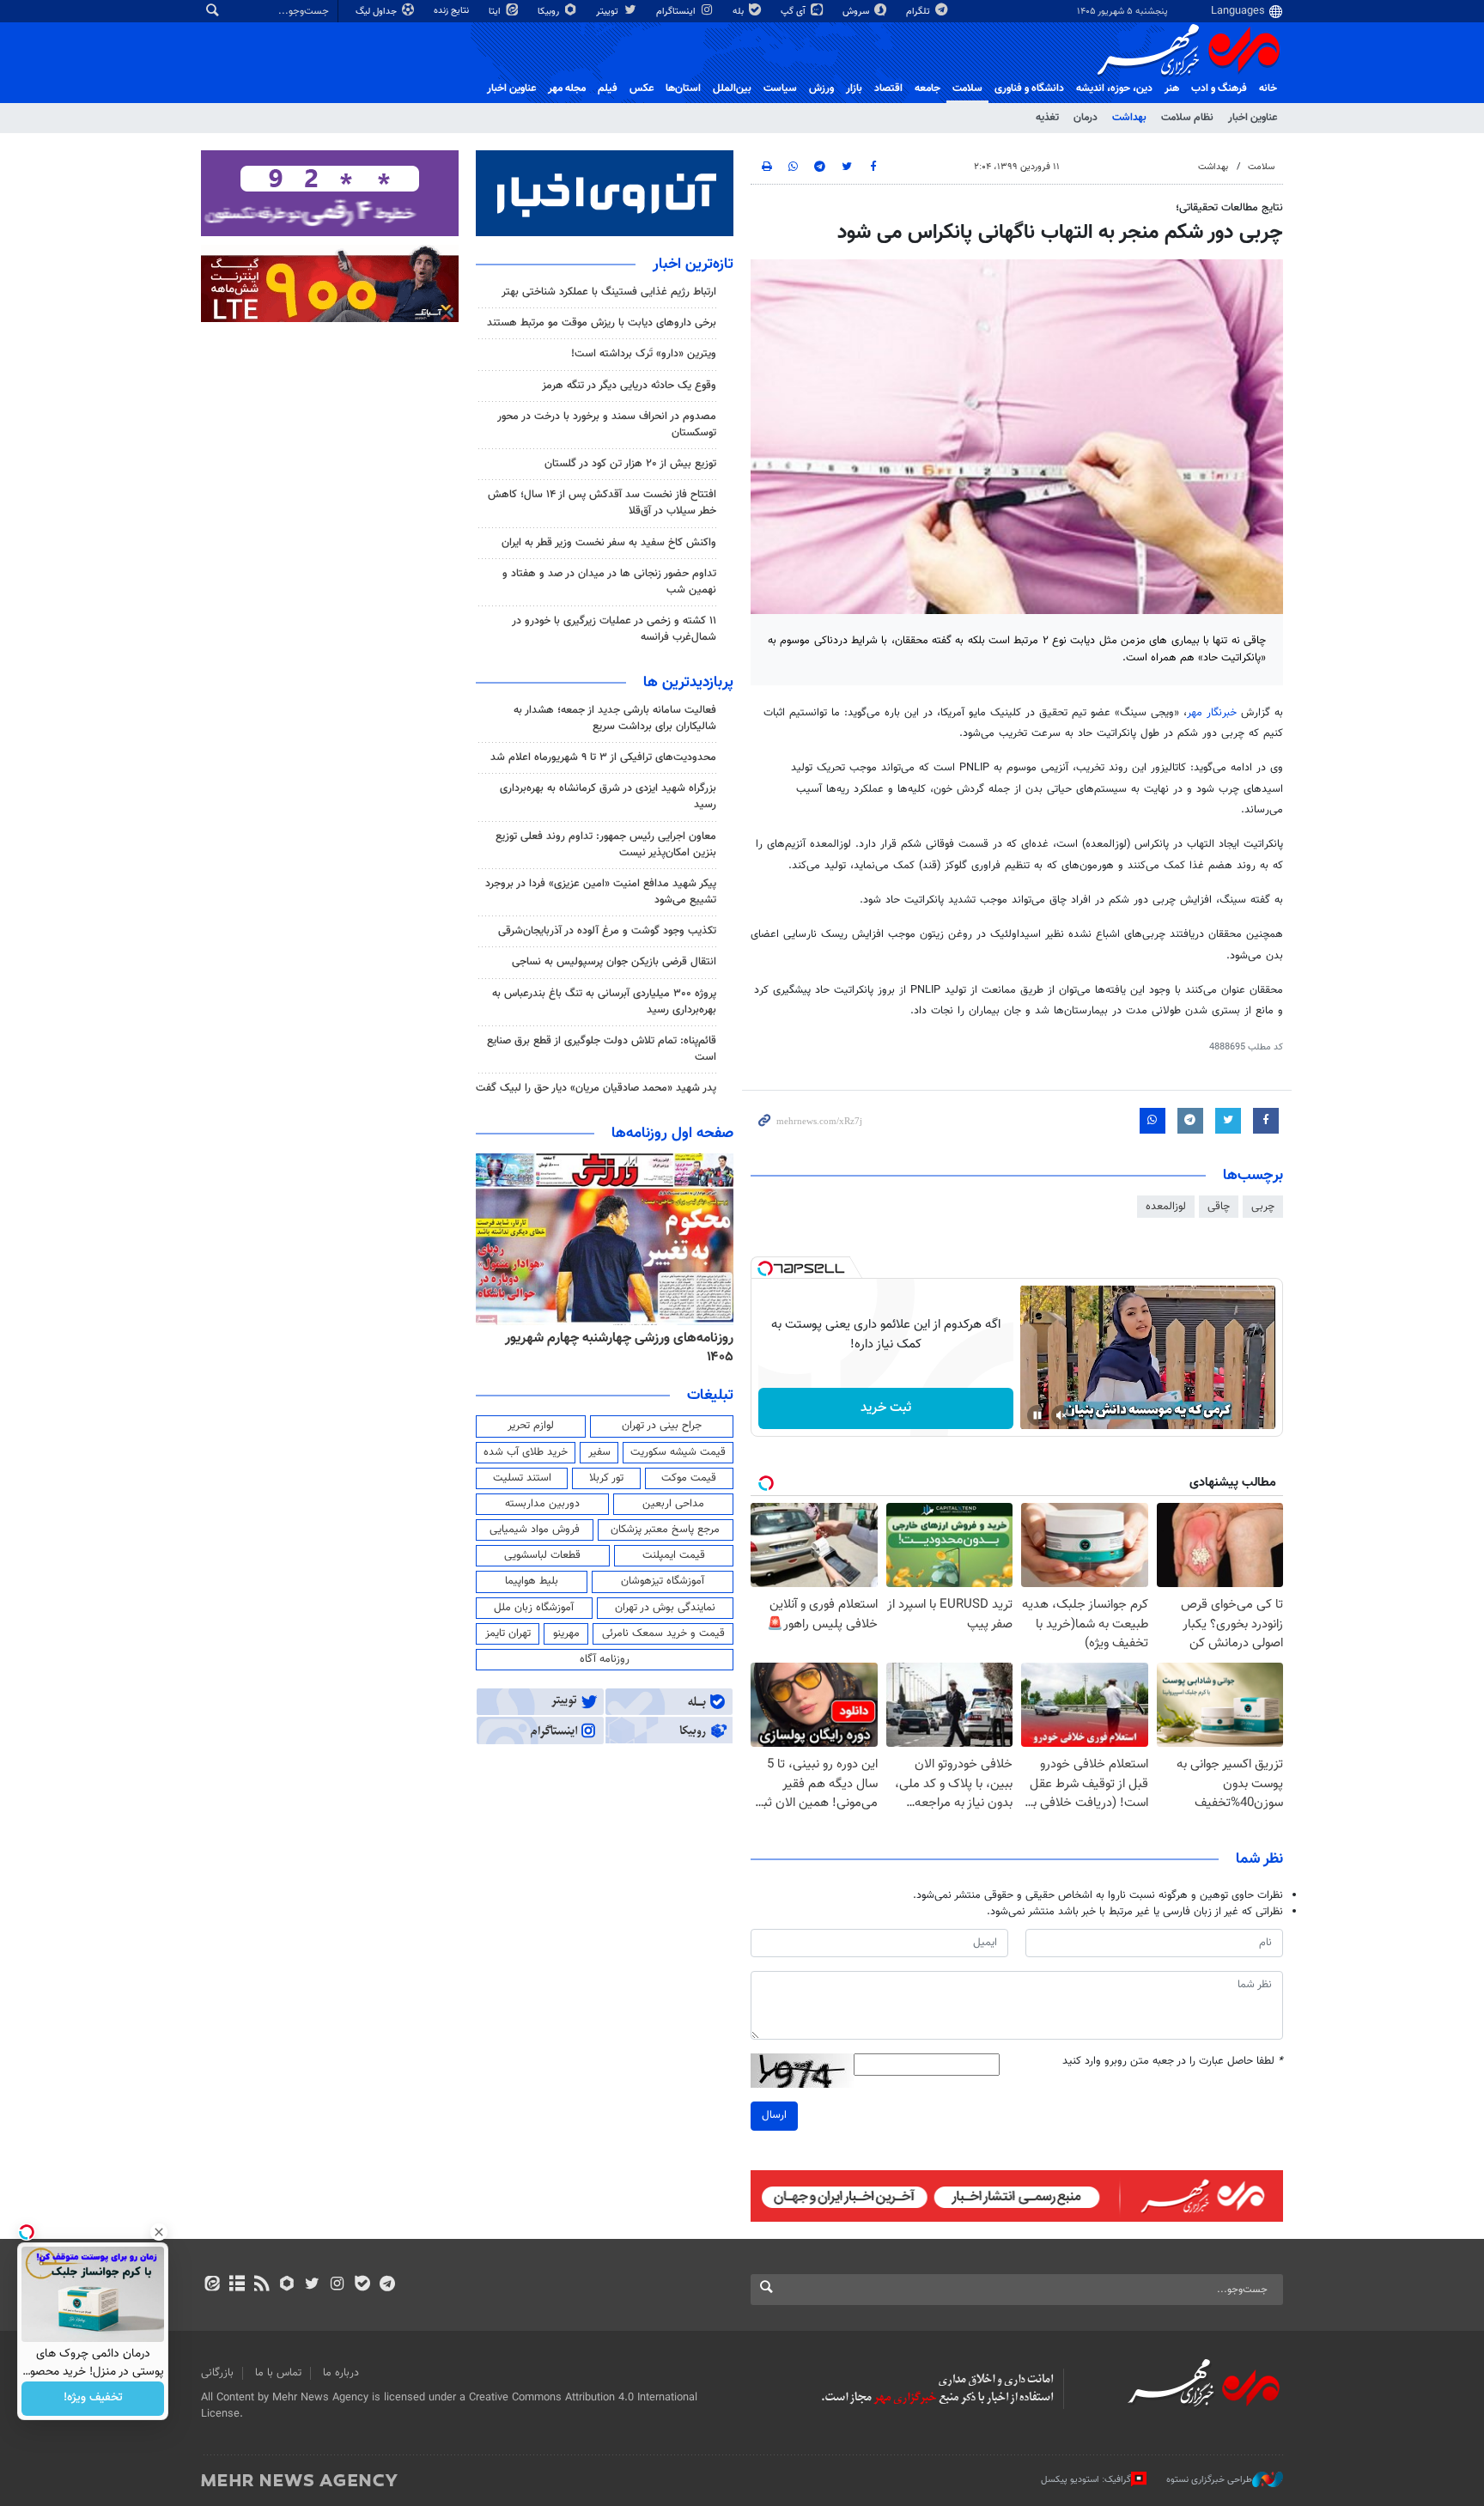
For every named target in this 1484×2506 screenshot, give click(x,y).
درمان (1086, 118)
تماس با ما (278, 2373)
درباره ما (341, 2373)
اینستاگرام (677, 12)
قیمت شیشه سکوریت (678, 1452)
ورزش (821, 88)
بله (739, 12)
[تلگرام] (387, 2285)
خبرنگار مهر (1214, 713)
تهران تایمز (508, 1633)
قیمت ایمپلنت (674, 1555)
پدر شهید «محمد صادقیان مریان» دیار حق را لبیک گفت (596, 1088)
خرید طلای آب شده (526, 1452)
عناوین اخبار (1253, 118)
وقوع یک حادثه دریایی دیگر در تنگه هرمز (629, 386)
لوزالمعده (1166, 1207)
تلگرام (919, 12)
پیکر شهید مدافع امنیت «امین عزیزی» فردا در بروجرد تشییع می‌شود (601, 892)
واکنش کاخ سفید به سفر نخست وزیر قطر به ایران (609, 543)
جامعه (927, 88)
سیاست (780, 88)
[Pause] (1037, 1415)
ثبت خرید (886, 1408)
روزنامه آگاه (605, 1659)
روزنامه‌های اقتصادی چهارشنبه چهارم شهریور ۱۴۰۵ (614, 1348)
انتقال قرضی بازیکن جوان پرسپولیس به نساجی (614, 962)
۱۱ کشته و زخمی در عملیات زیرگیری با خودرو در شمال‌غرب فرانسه (614, 629)
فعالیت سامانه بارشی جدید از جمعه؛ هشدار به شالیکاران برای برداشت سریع (615, 718)
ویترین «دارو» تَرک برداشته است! (644, 354)
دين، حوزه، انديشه (1114, 88)
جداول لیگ (377, 12)
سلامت (967, 88)
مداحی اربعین (673, 1504)
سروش (857, 12)
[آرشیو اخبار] (237, 2285)
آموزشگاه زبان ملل (534, 1608)
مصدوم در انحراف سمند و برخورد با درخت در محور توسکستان (607, 425)
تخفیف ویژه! (93, 2399)
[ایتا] (212, 2285)
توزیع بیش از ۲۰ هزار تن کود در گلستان (630, 464)
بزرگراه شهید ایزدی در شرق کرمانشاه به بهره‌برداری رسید (608, 797)
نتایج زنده (453, 11)
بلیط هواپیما (532, 1581)
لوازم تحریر (531, 1426)
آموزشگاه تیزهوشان (663, 1581)
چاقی (1219, 1207)
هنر (1172, 88)
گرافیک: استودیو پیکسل (1086, 2479)
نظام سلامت (1187, 118)
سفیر (599, 1452)
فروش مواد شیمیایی (535, 1530)
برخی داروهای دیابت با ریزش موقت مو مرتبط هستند (602, 323)
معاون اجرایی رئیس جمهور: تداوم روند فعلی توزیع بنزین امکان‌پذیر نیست (606, 845)
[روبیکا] (287, 2285)
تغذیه (1047, 118)
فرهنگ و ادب (1219, 88)
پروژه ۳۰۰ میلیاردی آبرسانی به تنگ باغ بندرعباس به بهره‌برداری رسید (604, 1002)
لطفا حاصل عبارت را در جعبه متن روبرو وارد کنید (1173, 2062)
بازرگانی (217, 2373)
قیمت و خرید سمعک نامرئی (663, 1633)
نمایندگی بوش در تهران (665, 1608)
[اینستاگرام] (337, 2285)
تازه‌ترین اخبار (693, 265)
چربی (1263, 1207)
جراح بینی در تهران (662, 1426)
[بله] (362, 2285)
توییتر (608, 12)
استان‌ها (683, 88)
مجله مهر (567, 88)
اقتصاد (888, 88)
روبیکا (550, 12)
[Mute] (1061, 1415)
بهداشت (1129, 118)
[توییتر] (312, 2285)
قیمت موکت (689, 1478)
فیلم (608, 88)
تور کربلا (606, 1478)
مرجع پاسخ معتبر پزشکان (665, 1530)
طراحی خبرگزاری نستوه (1209, 2479)
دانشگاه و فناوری (1029, 88)
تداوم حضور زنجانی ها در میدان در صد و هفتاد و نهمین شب (609, 582)
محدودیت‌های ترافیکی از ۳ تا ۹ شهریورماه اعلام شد (603, 757)
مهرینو (566, 1633)
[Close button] (159, 2232)
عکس (642, 88)
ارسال (774, 2115)
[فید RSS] (262, 2285)
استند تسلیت (522, 1478)
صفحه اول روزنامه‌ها (672, 1134)
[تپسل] (765, 1268)
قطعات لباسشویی (542, 1555)
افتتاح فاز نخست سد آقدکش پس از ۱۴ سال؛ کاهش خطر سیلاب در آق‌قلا (602, 503)
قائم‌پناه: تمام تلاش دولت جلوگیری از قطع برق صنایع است (602, 1049)
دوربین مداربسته (542, 1504)
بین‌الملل (732, 88)
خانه (1268, 88)
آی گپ (794, 12)
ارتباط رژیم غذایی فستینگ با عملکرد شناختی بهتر (609, 292)
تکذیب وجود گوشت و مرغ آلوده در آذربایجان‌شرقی (607, 931)
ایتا (496, 12)
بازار (854, 88)
